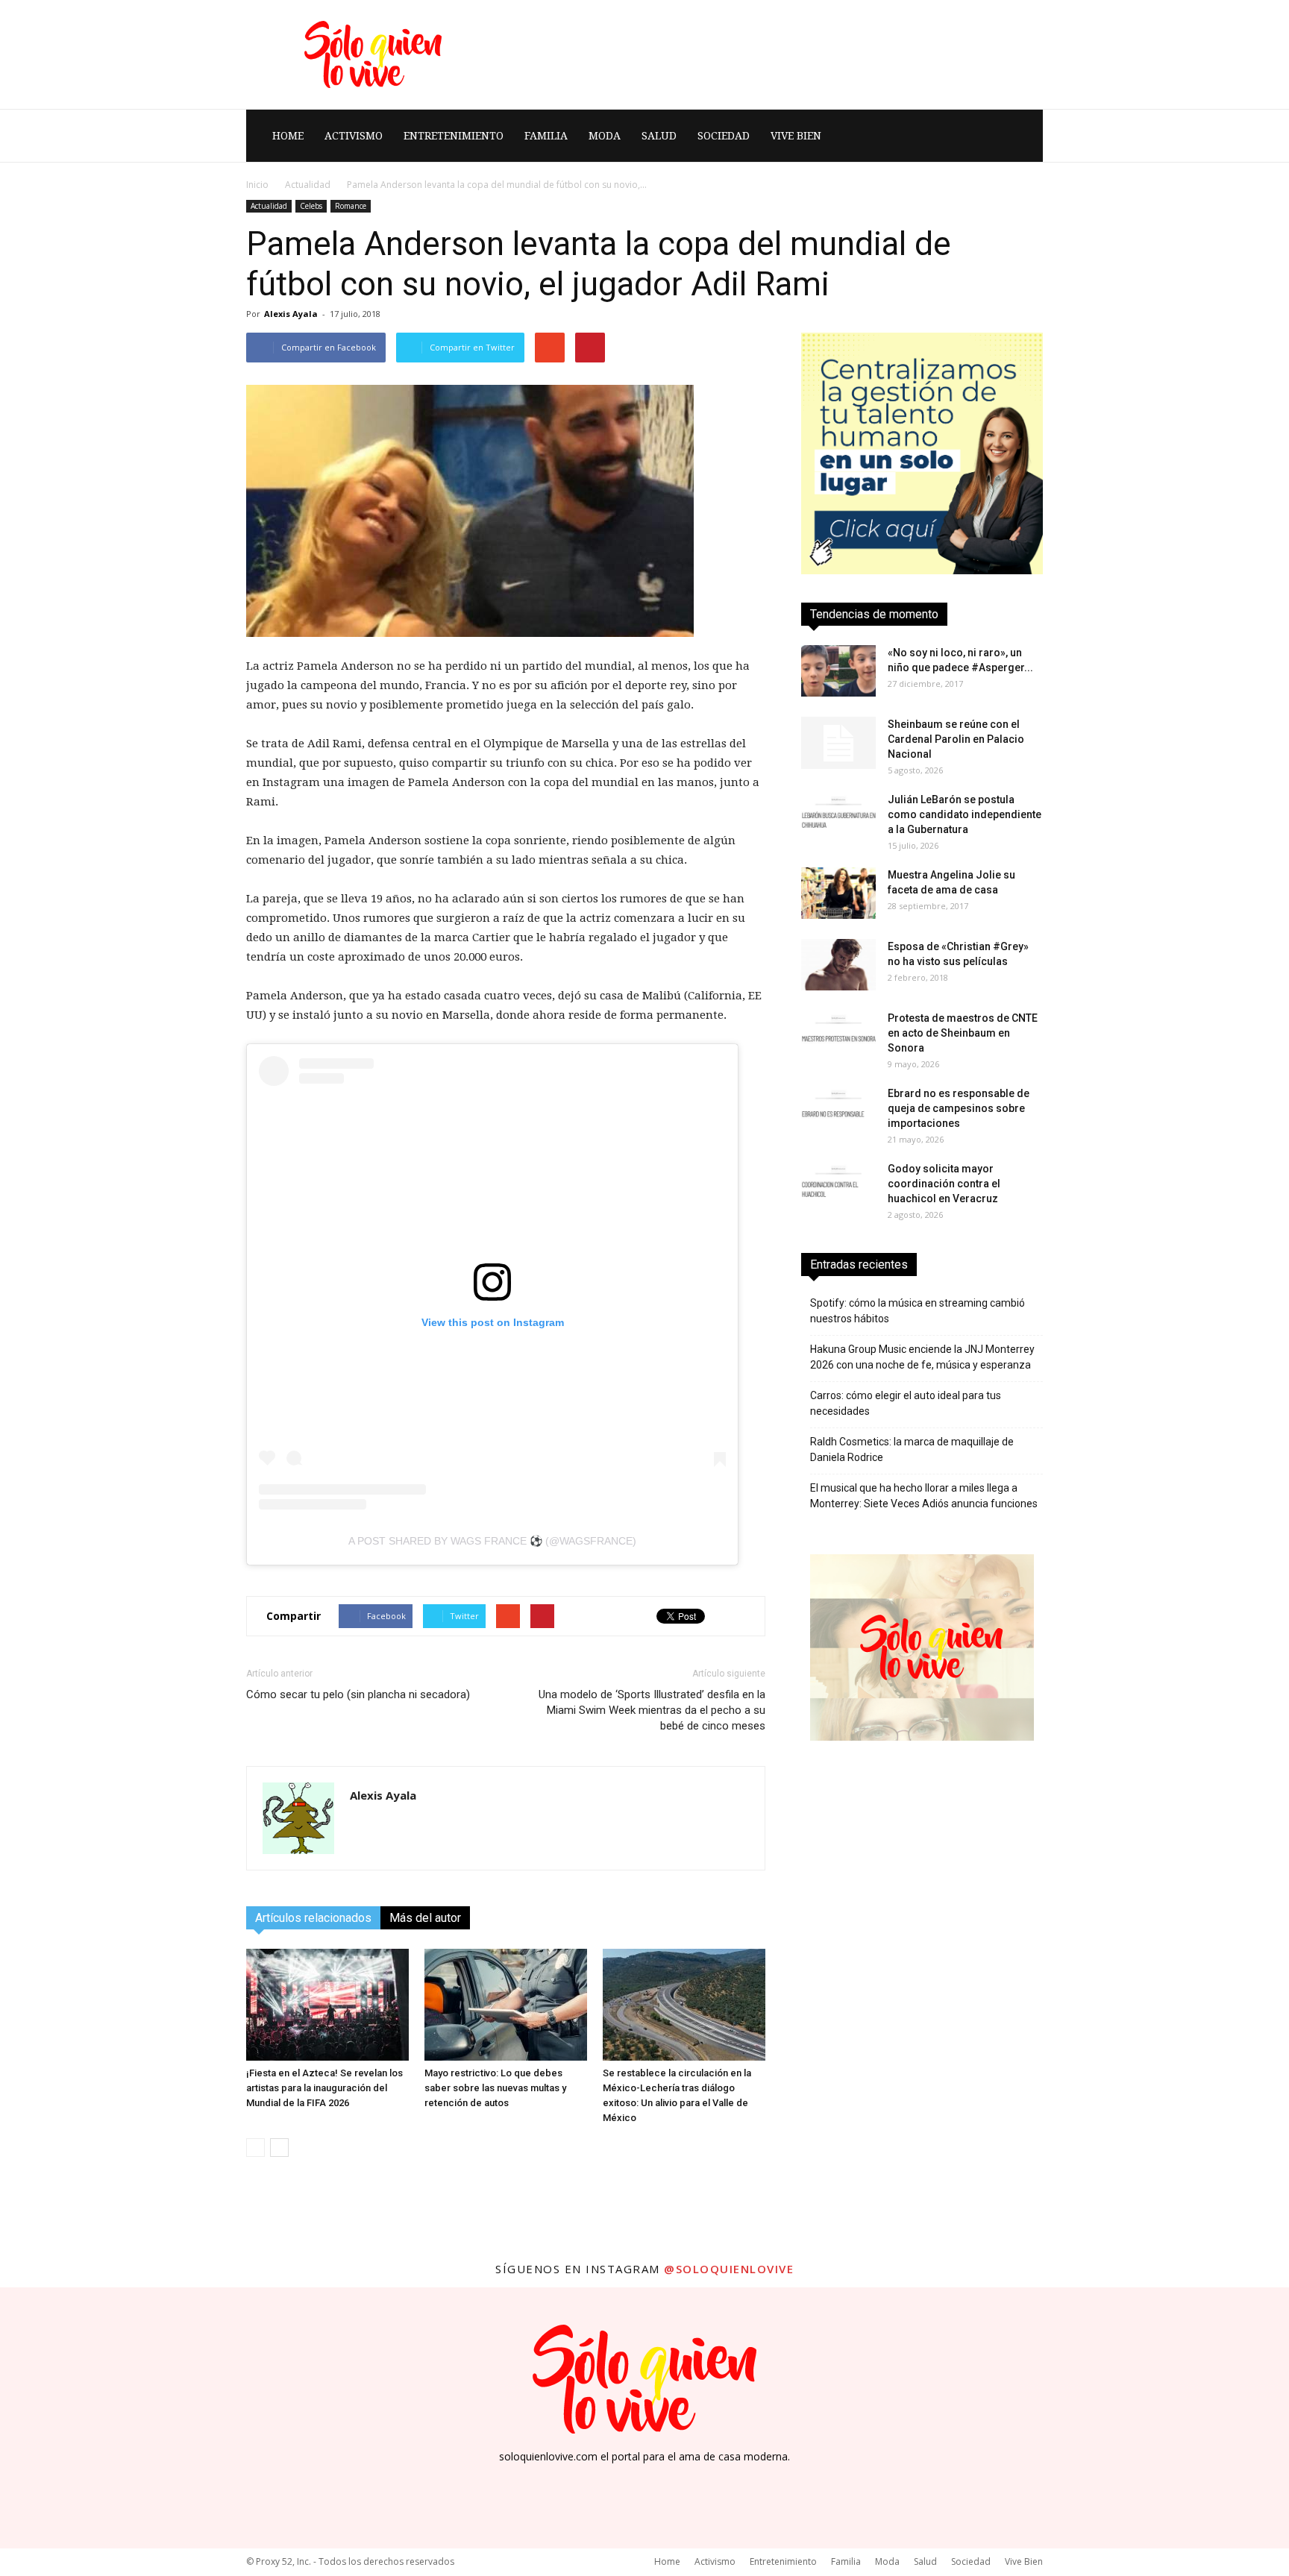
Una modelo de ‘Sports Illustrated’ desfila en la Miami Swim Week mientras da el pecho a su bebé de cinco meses (652, 1710)
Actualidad (308, 185)
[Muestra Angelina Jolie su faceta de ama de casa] (838, 893)
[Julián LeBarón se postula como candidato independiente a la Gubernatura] (838, 818)
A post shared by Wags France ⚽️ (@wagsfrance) (492, 1541)
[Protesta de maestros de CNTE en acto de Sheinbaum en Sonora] (838, 1036)
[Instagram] (644, 2483)
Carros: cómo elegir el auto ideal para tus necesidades (906, 1403)
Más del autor (425, 1918)
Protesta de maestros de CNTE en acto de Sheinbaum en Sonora (963, 1033)
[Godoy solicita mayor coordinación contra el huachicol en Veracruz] (838, 1187)
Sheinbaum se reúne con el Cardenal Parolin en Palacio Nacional (956, 739)
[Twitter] (685, 2483)
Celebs (311, 206)
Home (288, 136)
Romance (351, 206)
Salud (659, 136)
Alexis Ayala (291, 314)
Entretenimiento (454, 136)
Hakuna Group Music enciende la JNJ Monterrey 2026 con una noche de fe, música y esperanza (922, 1357)
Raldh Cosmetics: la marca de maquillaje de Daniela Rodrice (912, 1449)
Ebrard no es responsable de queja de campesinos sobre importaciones (959, 1108)
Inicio (257, 185)
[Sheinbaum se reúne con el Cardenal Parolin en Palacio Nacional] (838, 743)
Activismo (354, 136)
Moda (605, 136)
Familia (546, 136)
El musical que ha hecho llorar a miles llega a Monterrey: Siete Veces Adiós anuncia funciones (924, 1496)
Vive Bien (796, 136)
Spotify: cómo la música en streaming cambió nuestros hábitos (918, 1311)
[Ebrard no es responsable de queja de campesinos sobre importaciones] (838, 1112)
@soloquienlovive (729, 2269)
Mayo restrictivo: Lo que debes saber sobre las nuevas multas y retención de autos (495, 2088)
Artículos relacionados (313, 1918)
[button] (1025, 136)
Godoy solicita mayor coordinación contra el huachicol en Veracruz (944, 1184)
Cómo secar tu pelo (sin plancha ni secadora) (358, 1694)
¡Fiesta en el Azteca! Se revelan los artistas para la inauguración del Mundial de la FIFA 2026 (324, 2088)
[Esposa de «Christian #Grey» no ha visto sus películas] (838, 965)
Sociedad (724, 136)
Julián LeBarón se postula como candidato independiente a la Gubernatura (965, 814)
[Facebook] (604, 2483)
